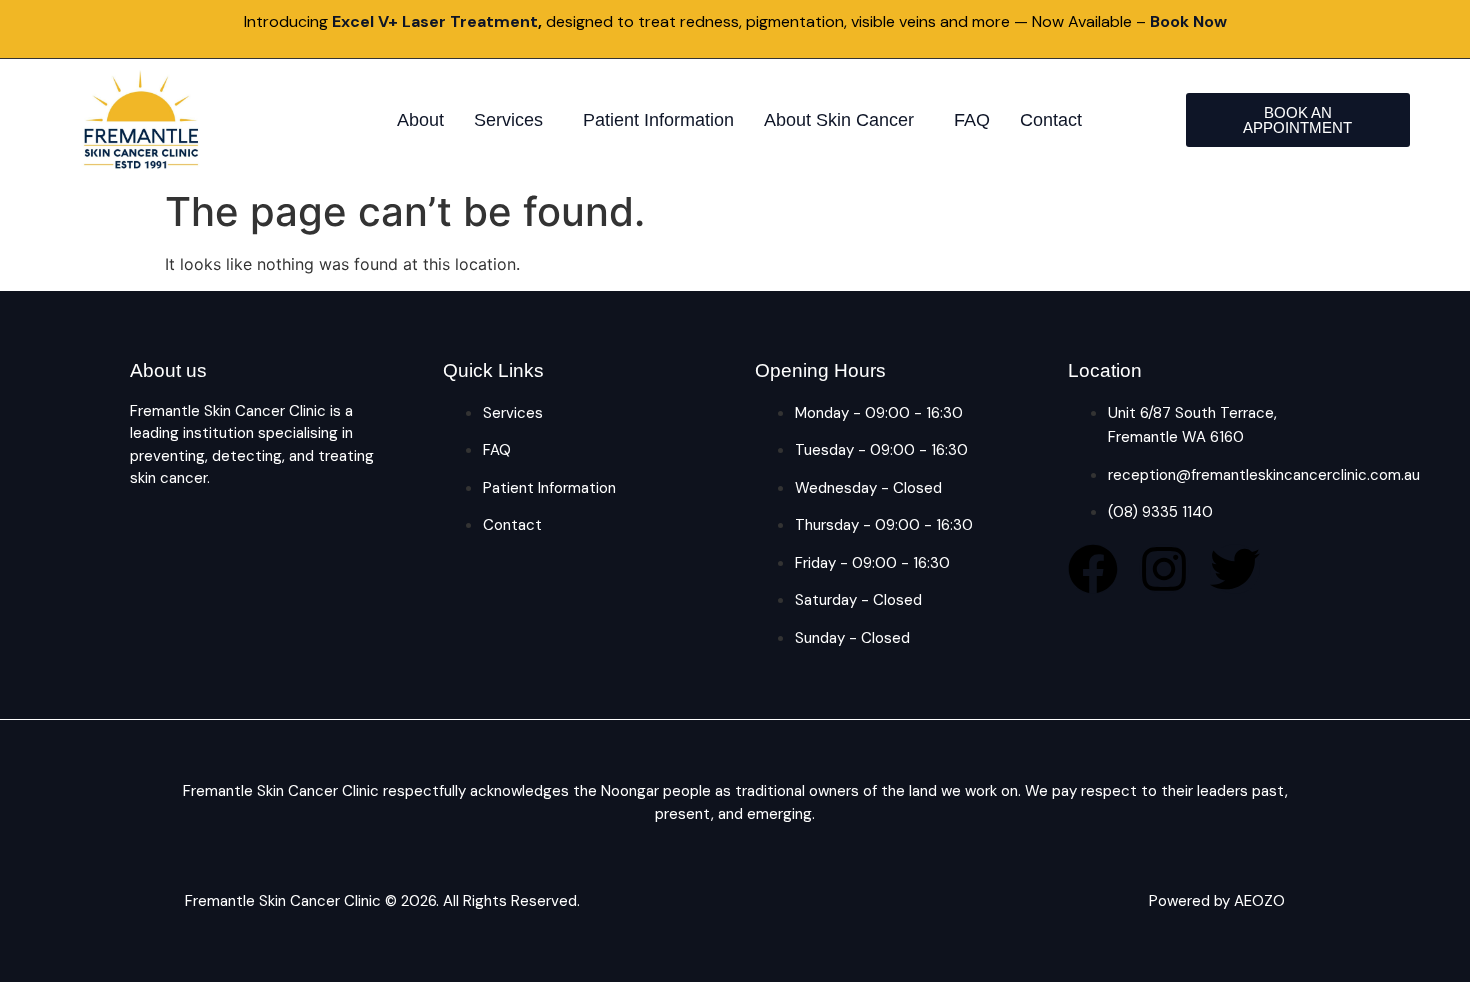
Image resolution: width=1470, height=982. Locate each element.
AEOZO (1259, 901)
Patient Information (658, 120)
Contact (1051, 120)
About (420, 120)
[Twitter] (1235, 569)
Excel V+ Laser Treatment (435, 21)
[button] (513, 120)
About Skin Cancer (839, 120)
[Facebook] (1093, 569)
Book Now (1188, 21)
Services (508, 120)
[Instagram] (1164, 569)
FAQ (972, 120)
